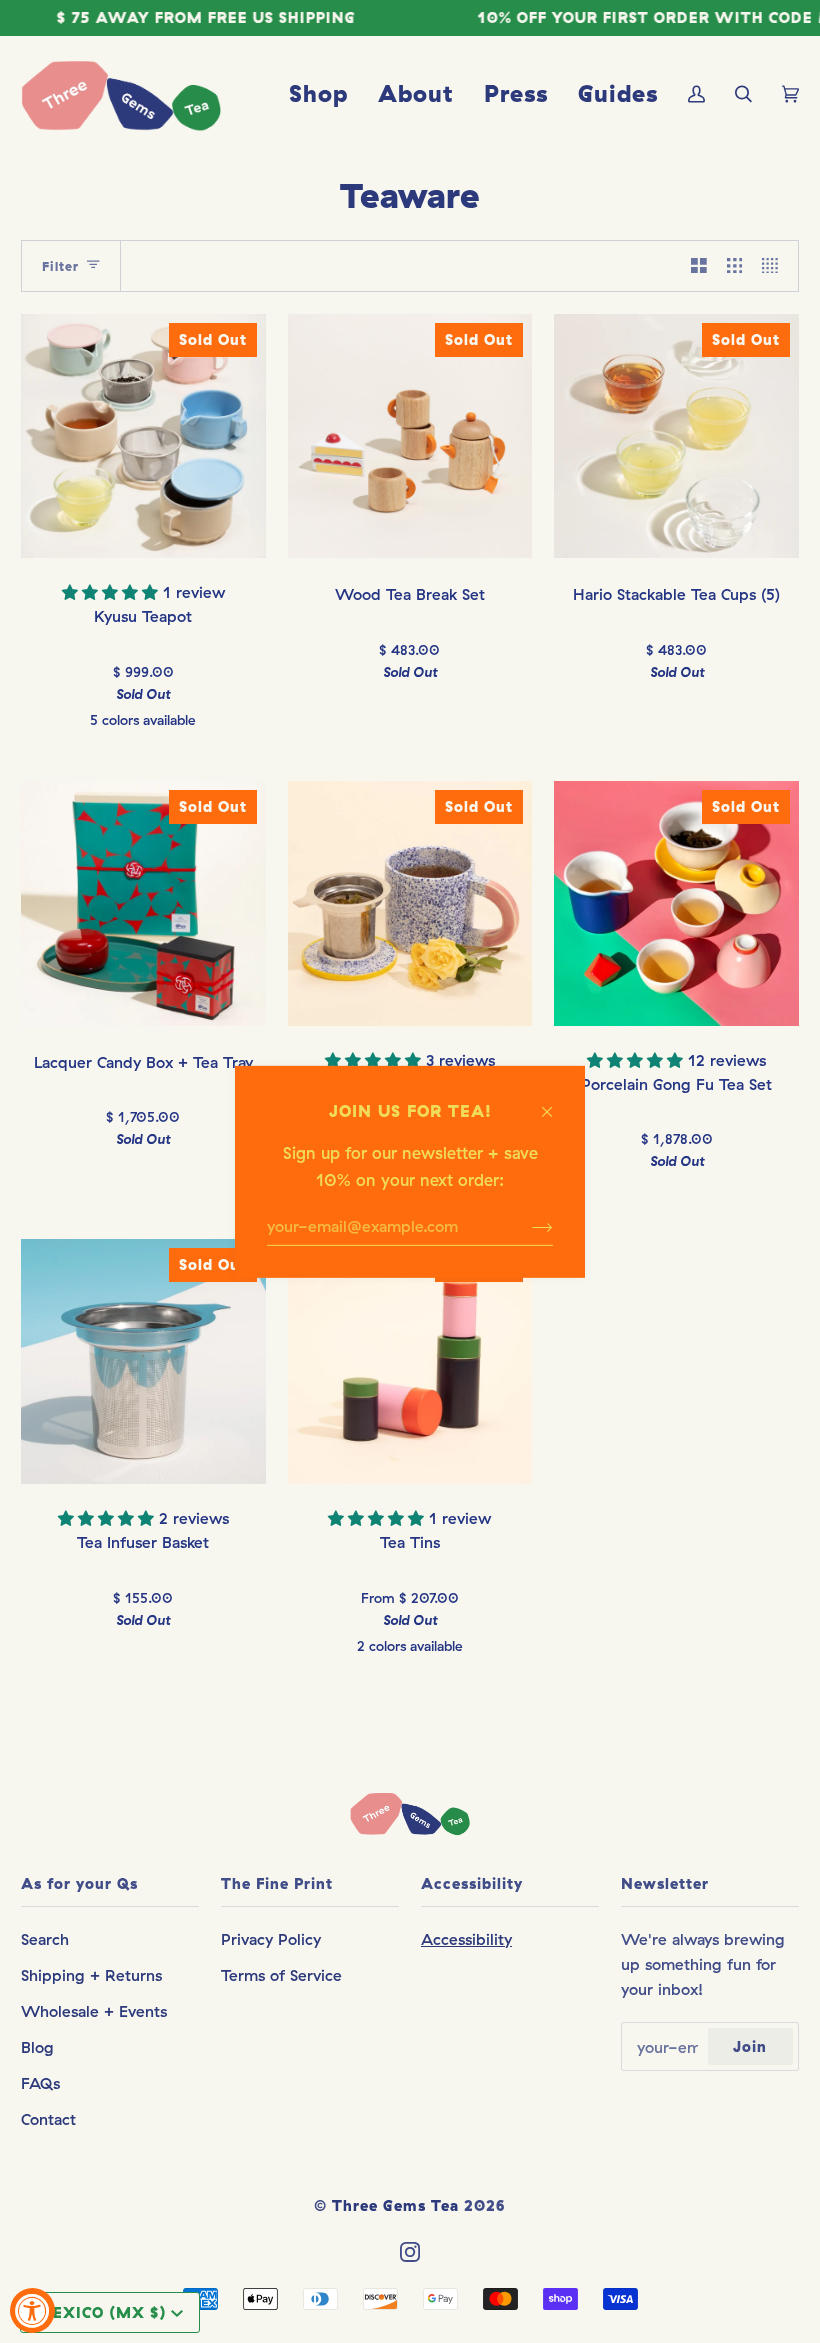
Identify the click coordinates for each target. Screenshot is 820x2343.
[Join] (526, 1226)
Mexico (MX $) (102, 2312)
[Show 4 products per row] (775, 266)
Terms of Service (281, 1975)
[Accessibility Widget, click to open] (32, 2310)
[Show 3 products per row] (735, 266)
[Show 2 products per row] (699, 266)
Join (750, 2046)
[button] (112, 592)
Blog (37, 2047)
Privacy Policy (271, 1939)
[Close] (555, 1101)
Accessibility (466, 1939)
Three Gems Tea (395, 2205)
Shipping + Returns (91, 1975)
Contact (48, 2119)
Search (45, 1939)
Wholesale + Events (94, 2011)
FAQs (40, 2083)
